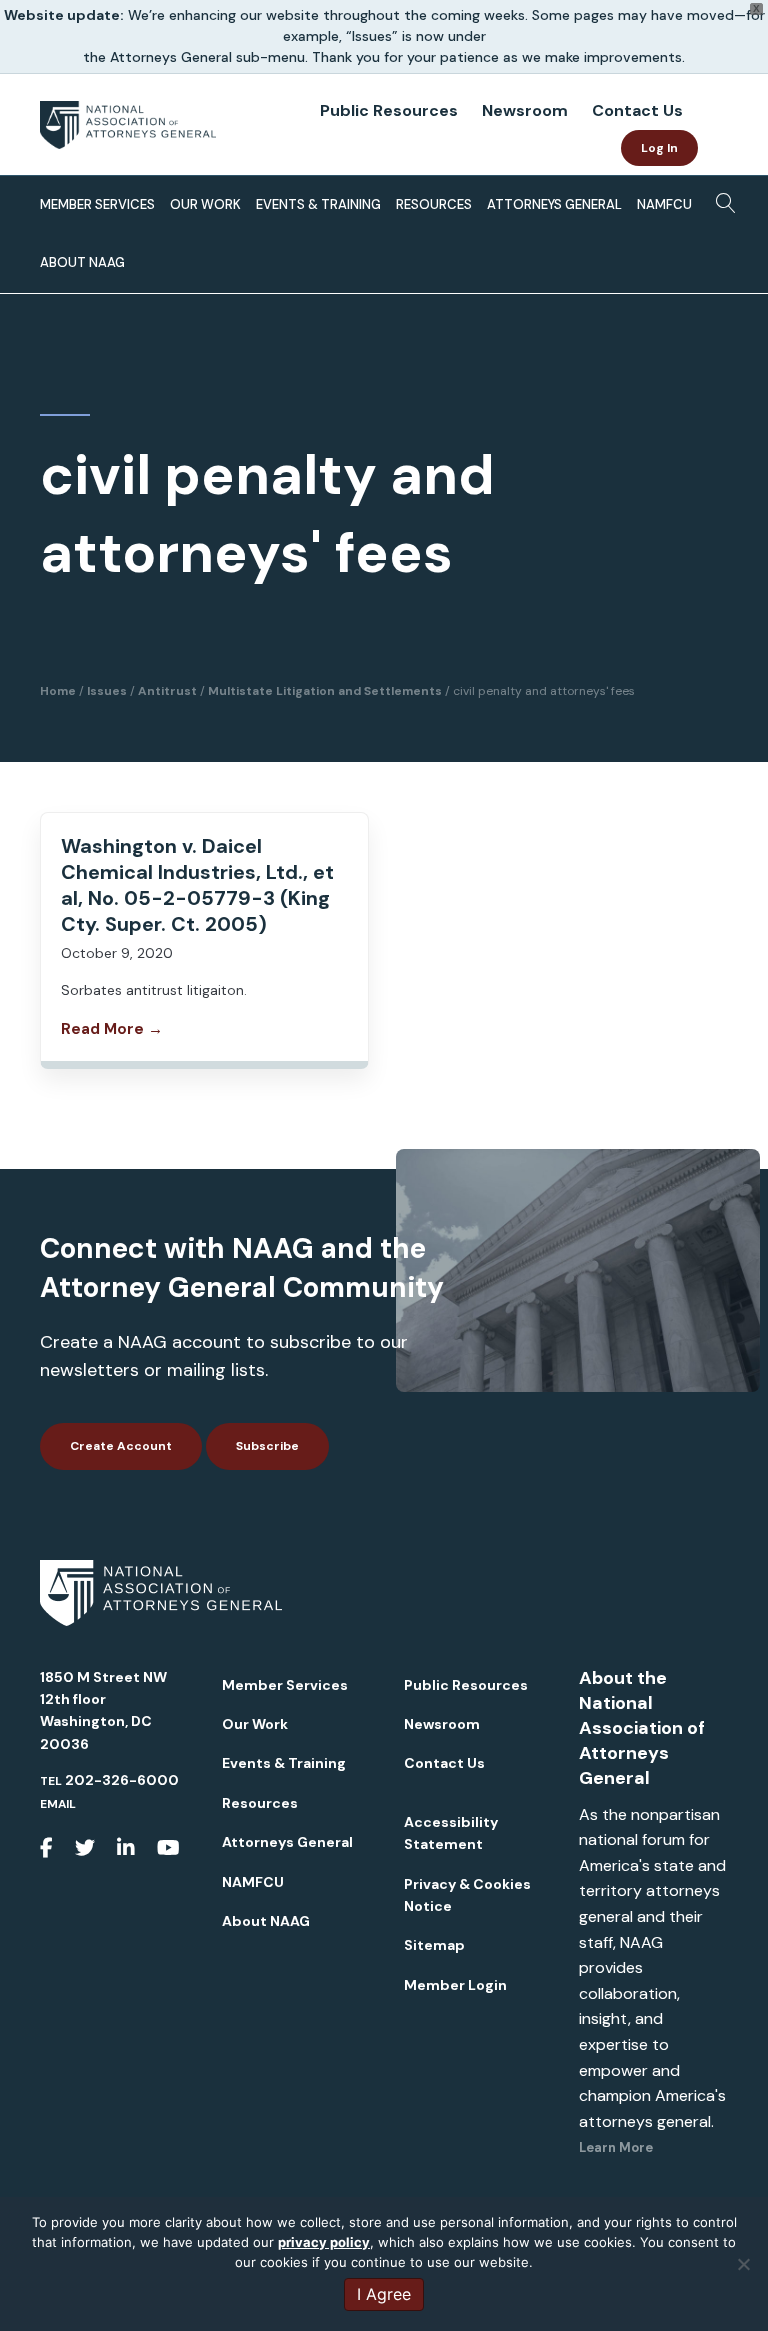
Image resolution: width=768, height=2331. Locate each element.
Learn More (616, 2147)
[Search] (720, 201)
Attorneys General (554, 204)
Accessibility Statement (451, 1833)
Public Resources (389, 110)
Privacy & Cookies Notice (467, 1895)
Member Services (97, 204)
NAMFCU (664, 204)
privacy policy (324, 2242)
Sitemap (434, 1945)
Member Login (455, 1985)
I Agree (384, 2294)
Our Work (205, 204)
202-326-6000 (122, 1780)
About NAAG (82, 262)
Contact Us (637, 110)
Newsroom (525, 110)
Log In (659, 148)
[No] (743, 2264)
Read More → (112, 1029)
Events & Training (318, 204)
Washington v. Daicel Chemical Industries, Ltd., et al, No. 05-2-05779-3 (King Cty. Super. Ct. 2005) (197, 885)
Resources (434, 204)
